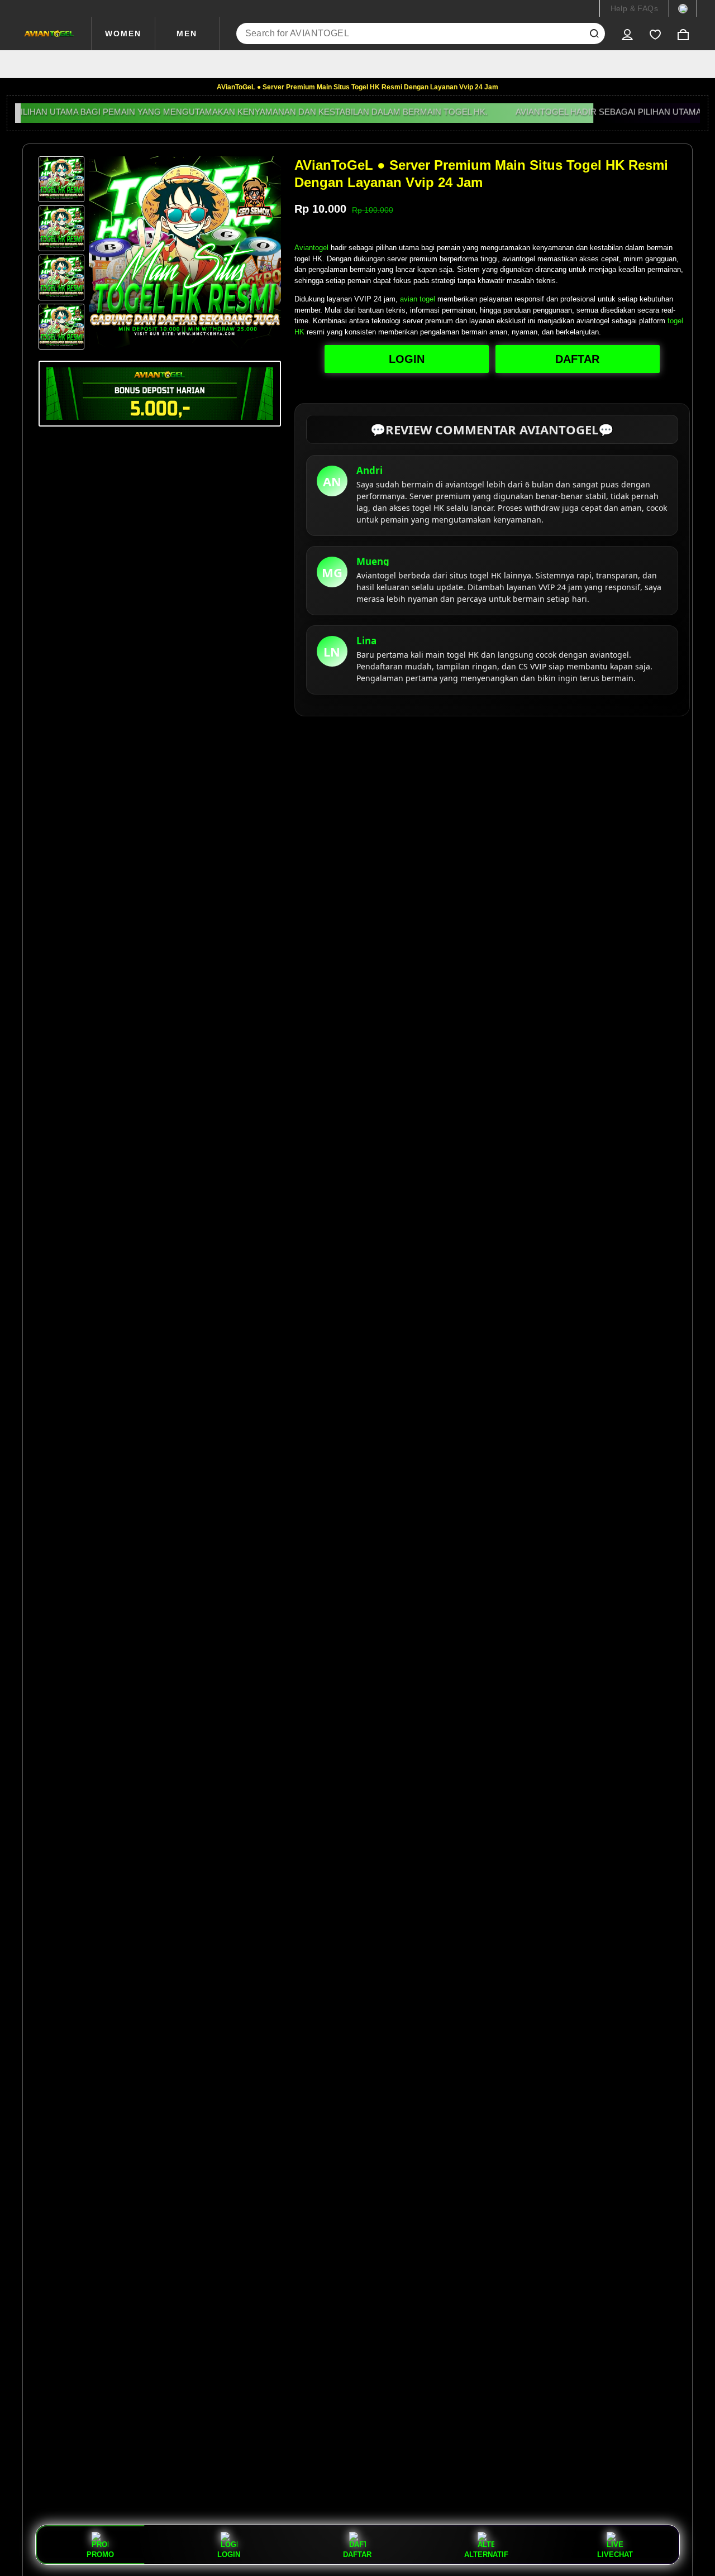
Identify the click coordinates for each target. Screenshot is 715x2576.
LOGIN (407, 359)
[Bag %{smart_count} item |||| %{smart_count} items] (683, 33)
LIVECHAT (615, 2554)
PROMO (100, 2554)
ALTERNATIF (486, 2554)
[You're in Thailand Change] (683, 8)
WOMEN (123, 33)
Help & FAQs (634, 8)
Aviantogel (311, 248)
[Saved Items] (655, 33)
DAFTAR (577, 359)
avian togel (418, 299)
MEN (187, 33)
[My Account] (627, 33)
